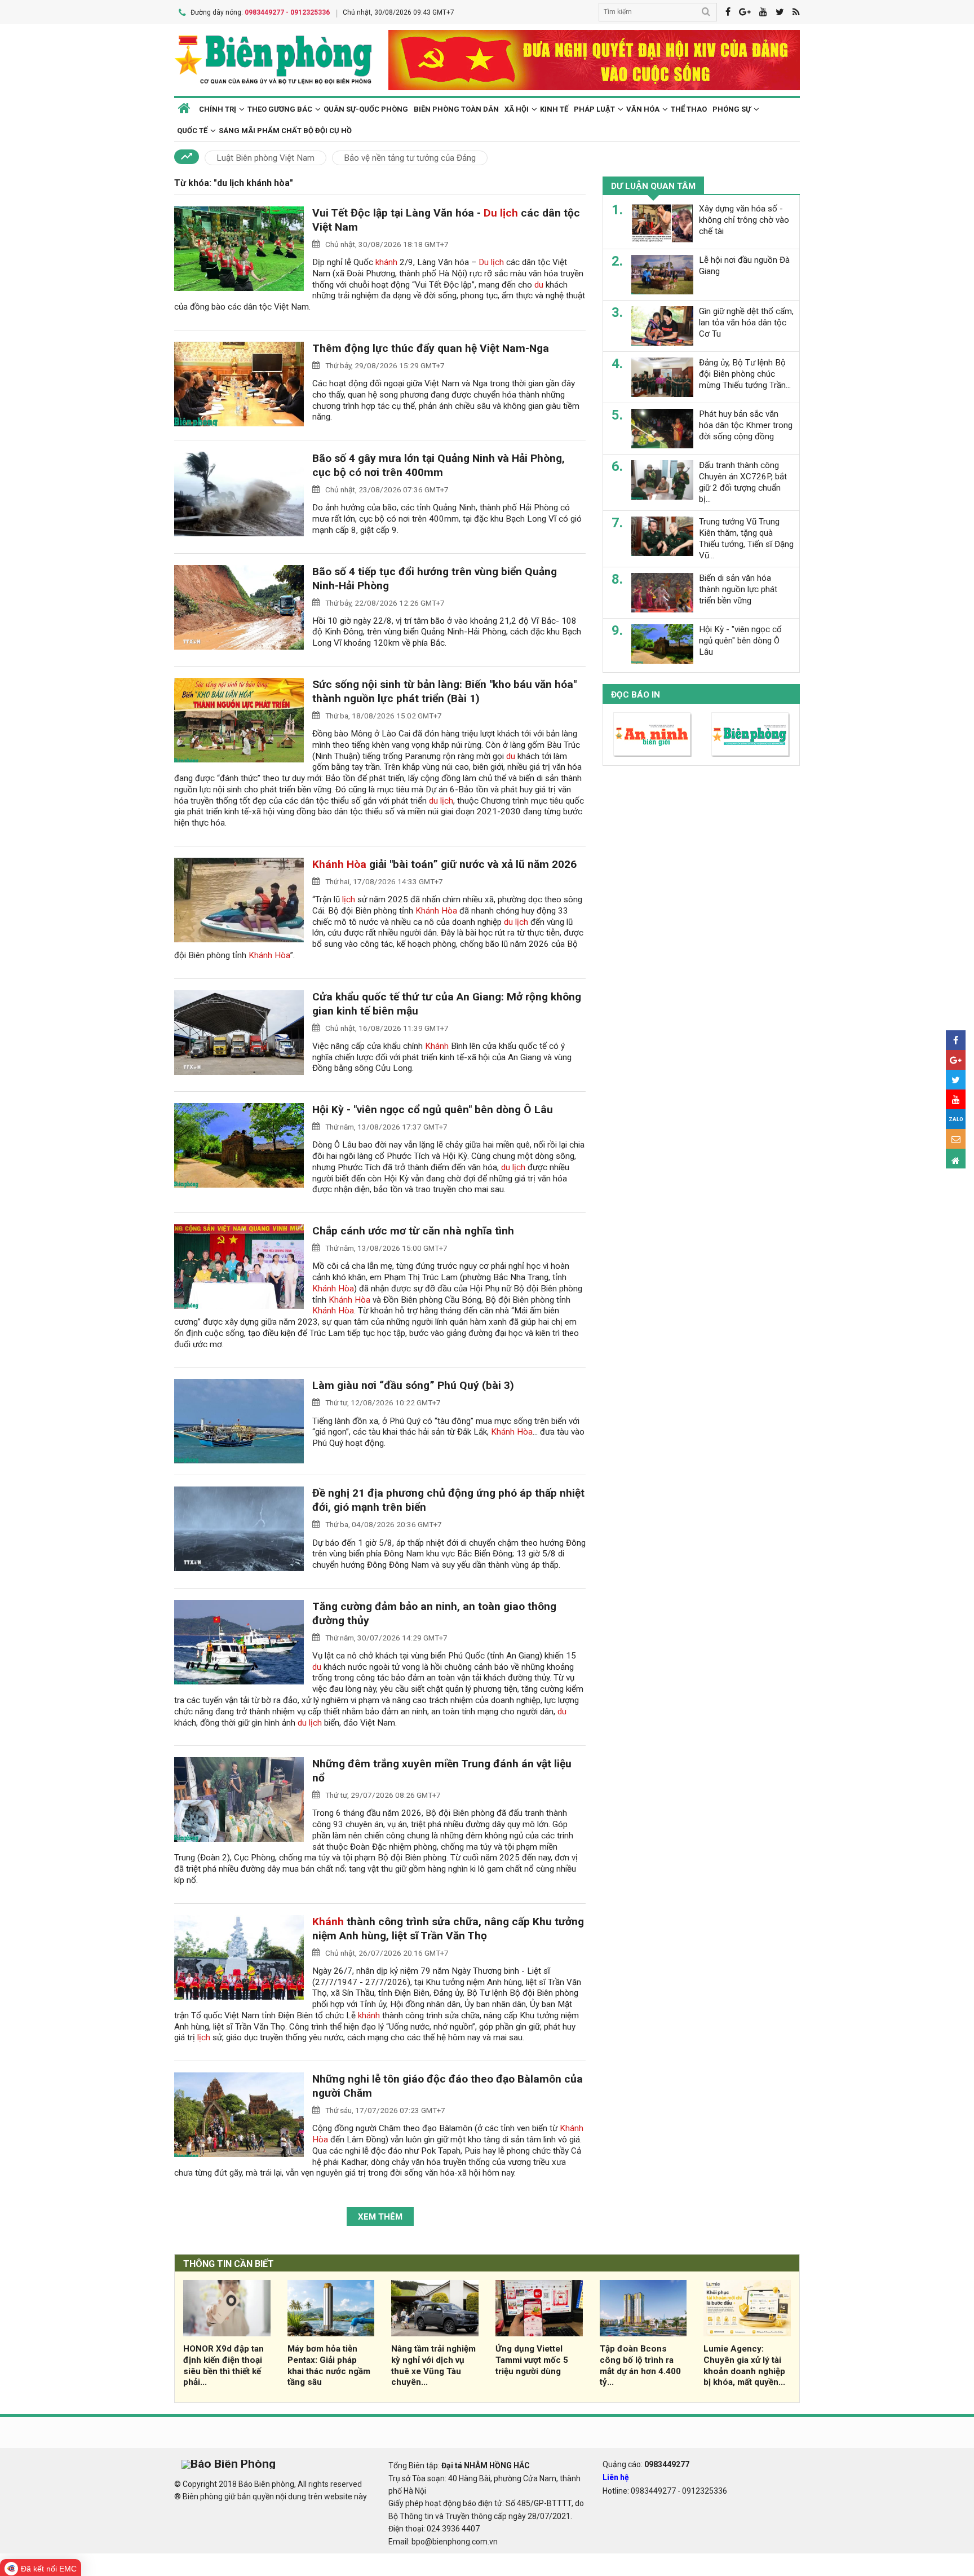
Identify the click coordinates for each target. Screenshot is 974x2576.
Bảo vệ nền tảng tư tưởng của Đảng (410, 158)
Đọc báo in (636, 695)
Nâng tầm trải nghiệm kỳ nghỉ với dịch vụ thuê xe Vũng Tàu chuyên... (433, 2365)
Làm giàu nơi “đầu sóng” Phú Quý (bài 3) (413, 1385)
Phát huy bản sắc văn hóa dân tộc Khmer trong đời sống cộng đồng (746, 425)
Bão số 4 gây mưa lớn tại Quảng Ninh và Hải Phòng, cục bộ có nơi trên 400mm (439, 465)
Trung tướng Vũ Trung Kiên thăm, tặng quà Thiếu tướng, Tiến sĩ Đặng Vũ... (746, 538)
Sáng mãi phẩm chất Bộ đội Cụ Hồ (285, 131)
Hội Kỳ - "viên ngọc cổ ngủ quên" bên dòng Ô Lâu (433, 1110)
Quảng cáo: (646, 2464)
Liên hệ (616, 2477)
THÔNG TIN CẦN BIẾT (229, 2264)
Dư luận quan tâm (653, 186)
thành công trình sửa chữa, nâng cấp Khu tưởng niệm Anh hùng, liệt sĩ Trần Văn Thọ (448, 1929)
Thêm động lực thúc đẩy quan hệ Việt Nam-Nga (431, 348)
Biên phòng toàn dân (456, 109)
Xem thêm (380, 2217)
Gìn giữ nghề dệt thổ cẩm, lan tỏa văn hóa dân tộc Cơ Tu (746, 323)
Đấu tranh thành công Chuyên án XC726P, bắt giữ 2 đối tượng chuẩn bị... (743, 482)
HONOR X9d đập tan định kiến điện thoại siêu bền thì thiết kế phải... (223, 2365)
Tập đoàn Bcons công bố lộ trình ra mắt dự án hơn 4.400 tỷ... (640, 2365)
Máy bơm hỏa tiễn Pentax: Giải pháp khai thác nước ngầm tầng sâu (329, 2365)
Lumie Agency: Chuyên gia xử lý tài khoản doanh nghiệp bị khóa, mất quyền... (744, 2365)
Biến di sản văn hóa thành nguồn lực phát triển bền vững (738, 589)
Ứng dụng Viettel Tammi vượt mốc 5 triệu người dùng (532, 2360)
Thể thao (689, 109)
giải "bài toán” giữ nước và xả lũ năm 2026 (444, 864)
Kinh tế (554, 109)
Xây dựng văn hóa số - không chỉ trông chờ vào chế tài (744, 220)
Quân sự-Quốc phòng (366, 109)
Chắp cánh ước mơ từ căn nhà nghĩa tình (413, 1231)
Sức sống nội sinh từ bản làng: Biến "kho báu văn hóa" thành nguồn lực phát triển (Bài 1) (444, 691)
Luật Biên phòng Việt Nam (265, 158)
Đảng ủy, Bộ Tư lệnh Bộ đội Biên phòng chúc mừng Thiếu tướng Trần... (745, 374)
